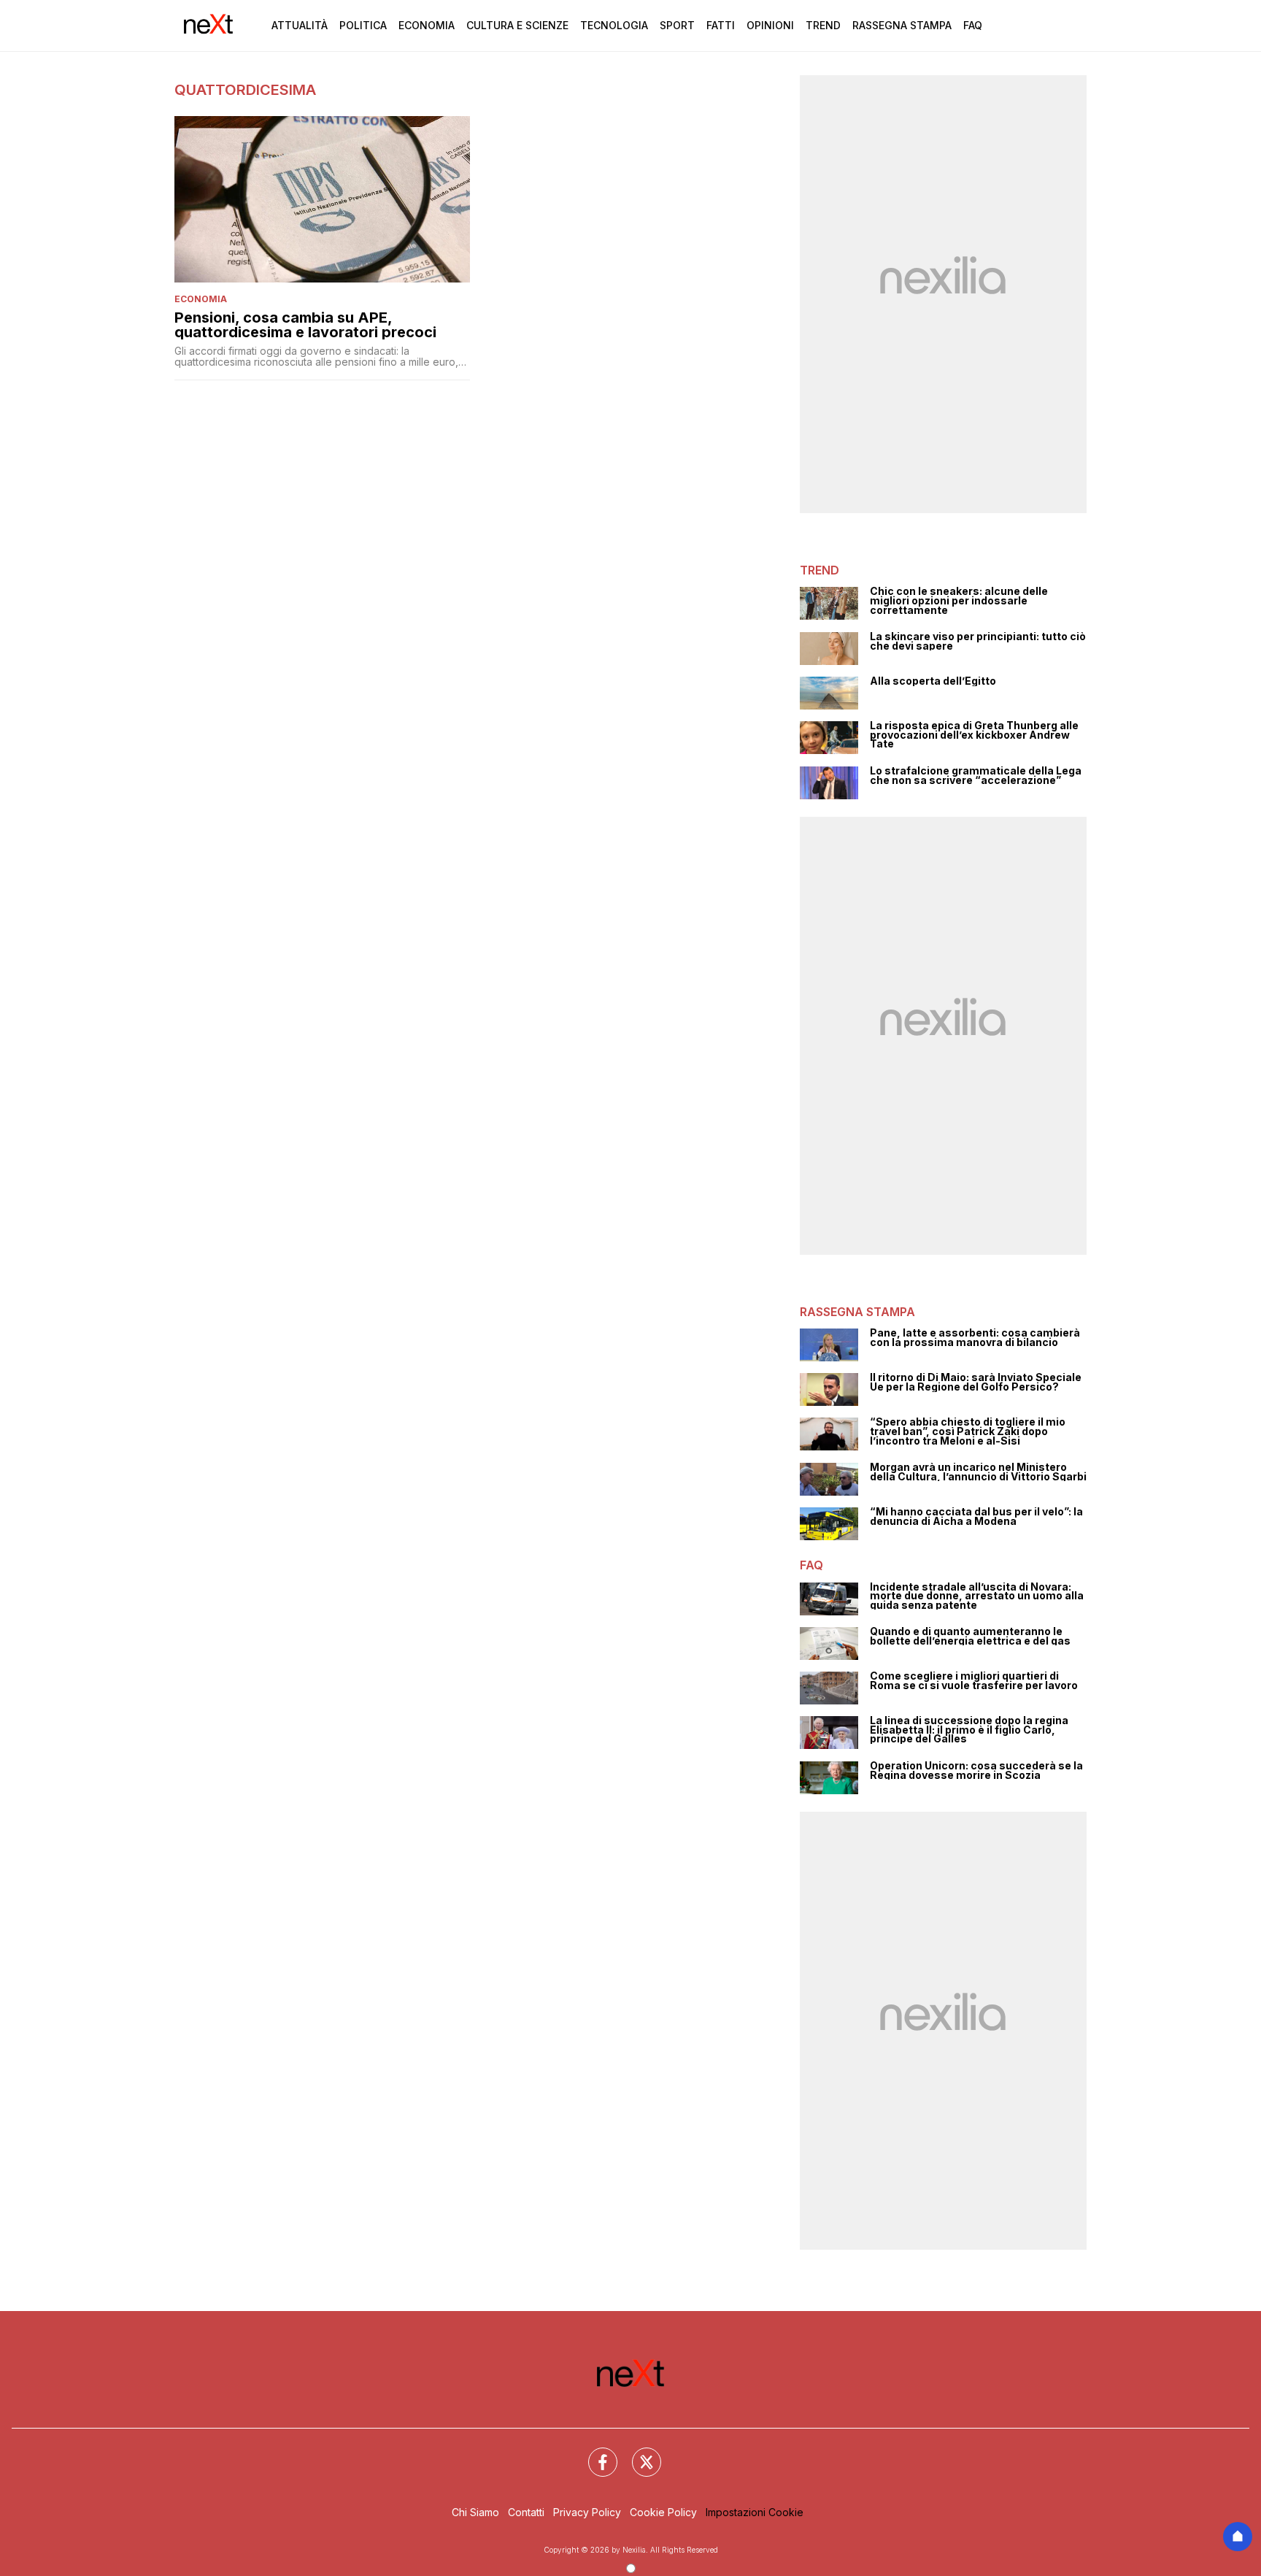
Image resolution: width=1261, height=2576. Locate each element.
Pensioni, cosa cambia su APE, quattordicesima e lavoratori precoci (305, 325)
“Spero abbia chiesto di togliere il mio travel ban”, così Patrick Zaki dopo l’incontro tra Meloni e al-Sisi (968, 1431)
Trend (823, 25)
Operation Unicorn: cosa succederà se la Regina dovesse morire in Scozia (976, 1770)
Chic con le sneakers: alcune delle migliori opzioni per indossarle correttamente (959, 601)
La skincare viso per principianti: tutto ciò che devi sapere (978, 641)
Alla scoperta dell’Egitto (933, 681)
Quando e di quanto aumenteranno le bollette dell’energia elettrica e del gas (970, 1636)
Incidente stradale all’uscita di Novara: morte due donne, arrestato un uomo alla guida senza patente (977, 1596)
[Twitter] (638, 2453)
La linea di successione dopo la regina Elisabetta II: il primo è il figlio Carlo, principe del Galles (969, 1730)
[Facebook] (594, 2453)
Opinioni (770, 25)
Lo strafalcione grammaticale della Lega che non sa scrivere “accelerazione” (976, 776)
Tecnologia (614, 25)
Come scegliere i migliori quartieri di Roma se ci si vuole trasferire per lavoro (974, 1681)
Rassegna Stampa (902, 25)
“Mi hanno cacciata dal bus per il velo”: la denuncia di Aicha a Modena (976, 1516)
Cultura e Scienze (517, 25)
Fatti (721, 25)
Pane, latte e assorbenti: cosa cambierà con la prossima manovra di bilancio (975, 1338)
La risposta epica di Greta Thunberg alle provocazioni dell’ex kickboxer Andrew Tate (974, 735)
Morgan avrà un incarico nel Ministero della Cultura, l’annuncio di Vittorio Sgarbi (978, 1472)
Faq (973, 25)
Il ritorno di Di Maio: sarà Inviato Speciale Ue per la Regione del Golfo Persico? (976, 1382)
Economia (427, 25)
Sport (677, 25)
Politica (363, 25)
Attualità (300, 25)
